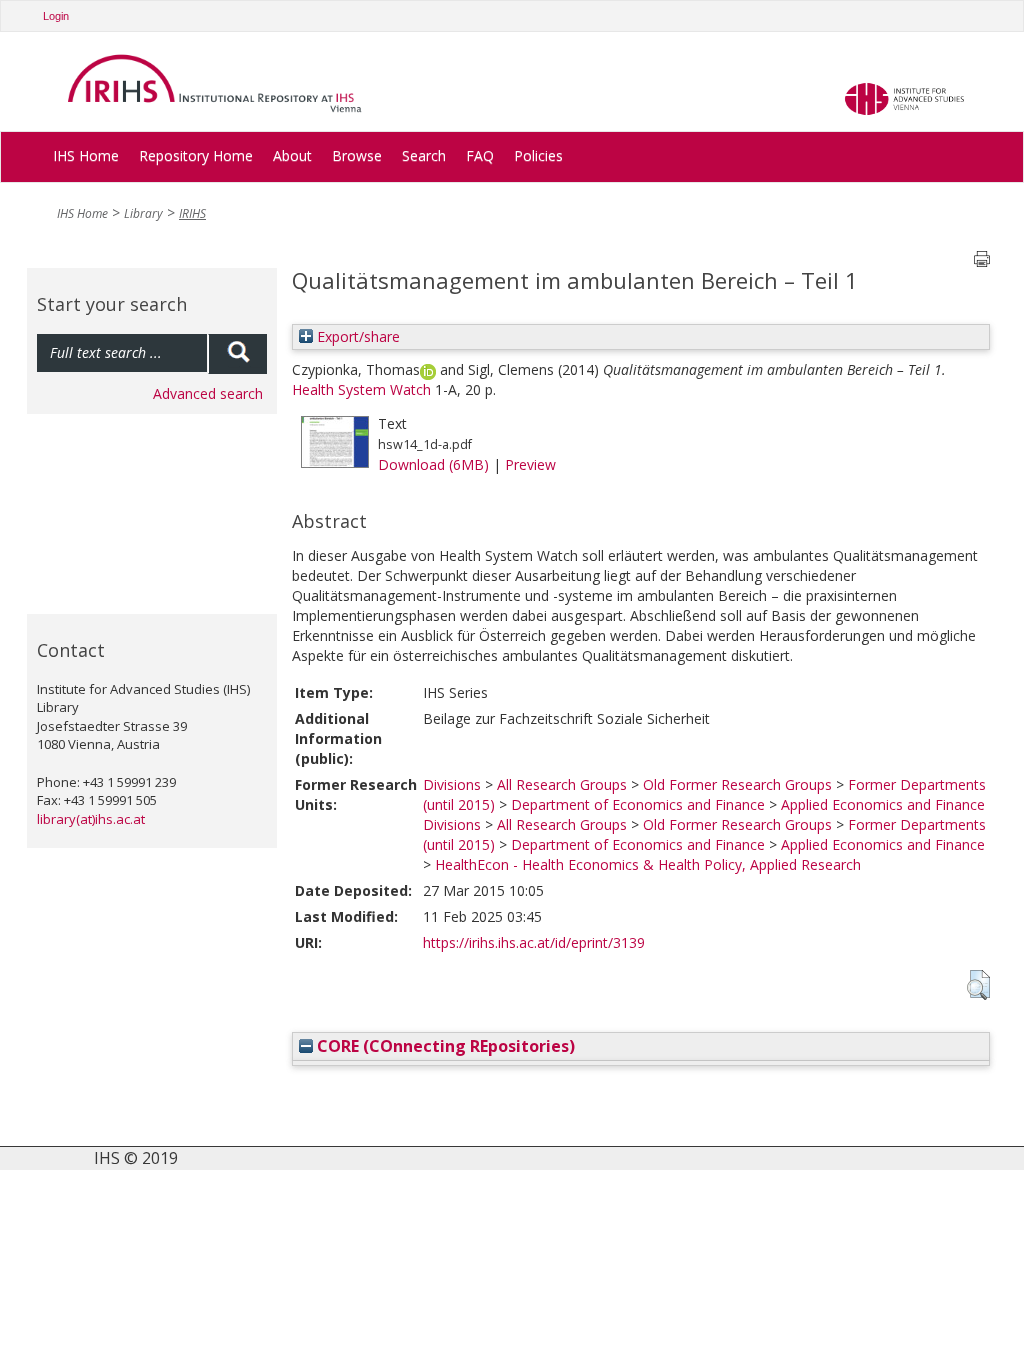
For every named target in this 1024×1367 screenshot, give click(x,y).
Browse (357, 155)
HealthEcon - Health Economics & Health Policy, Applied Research (648, 864)
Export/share (356, 336)
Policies (538, 155)
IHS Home (86, 155)
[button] (978, 985)
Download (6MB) (433, 464)
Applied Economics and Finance (883, 804)
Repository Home (196, 155)
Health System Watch (361, 389)
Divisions (452, 784)
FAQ (480, 155)
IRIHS (192, 213)
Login (56, 16)
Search (424, 155)
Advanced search (208, 393)
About (292, 155)
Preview (530, 464)
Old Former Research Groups (737, 784)
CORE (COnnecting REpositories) (444, 1046)
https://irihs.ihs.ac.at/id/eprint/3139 (534, 942)
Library (143, 213)
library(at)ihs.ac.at (91, 819)
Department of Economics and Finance (638, 804)
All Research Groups (562, 784)
